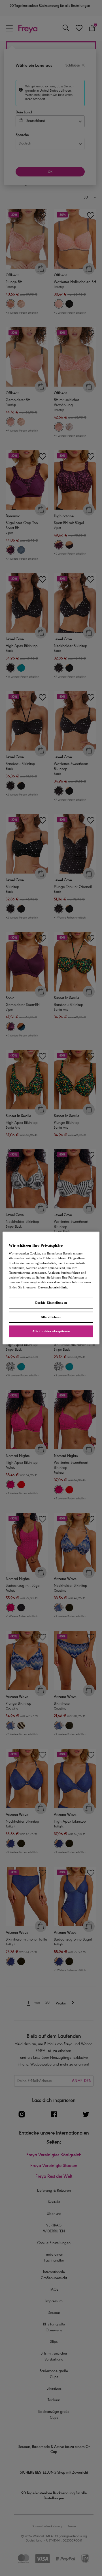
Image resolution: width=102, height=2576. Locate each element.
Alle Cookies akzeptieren (51, 1331)
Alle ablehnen (51, 1317)
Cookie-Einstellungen (51, 1303)
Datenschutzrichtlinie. (53, 1287)
